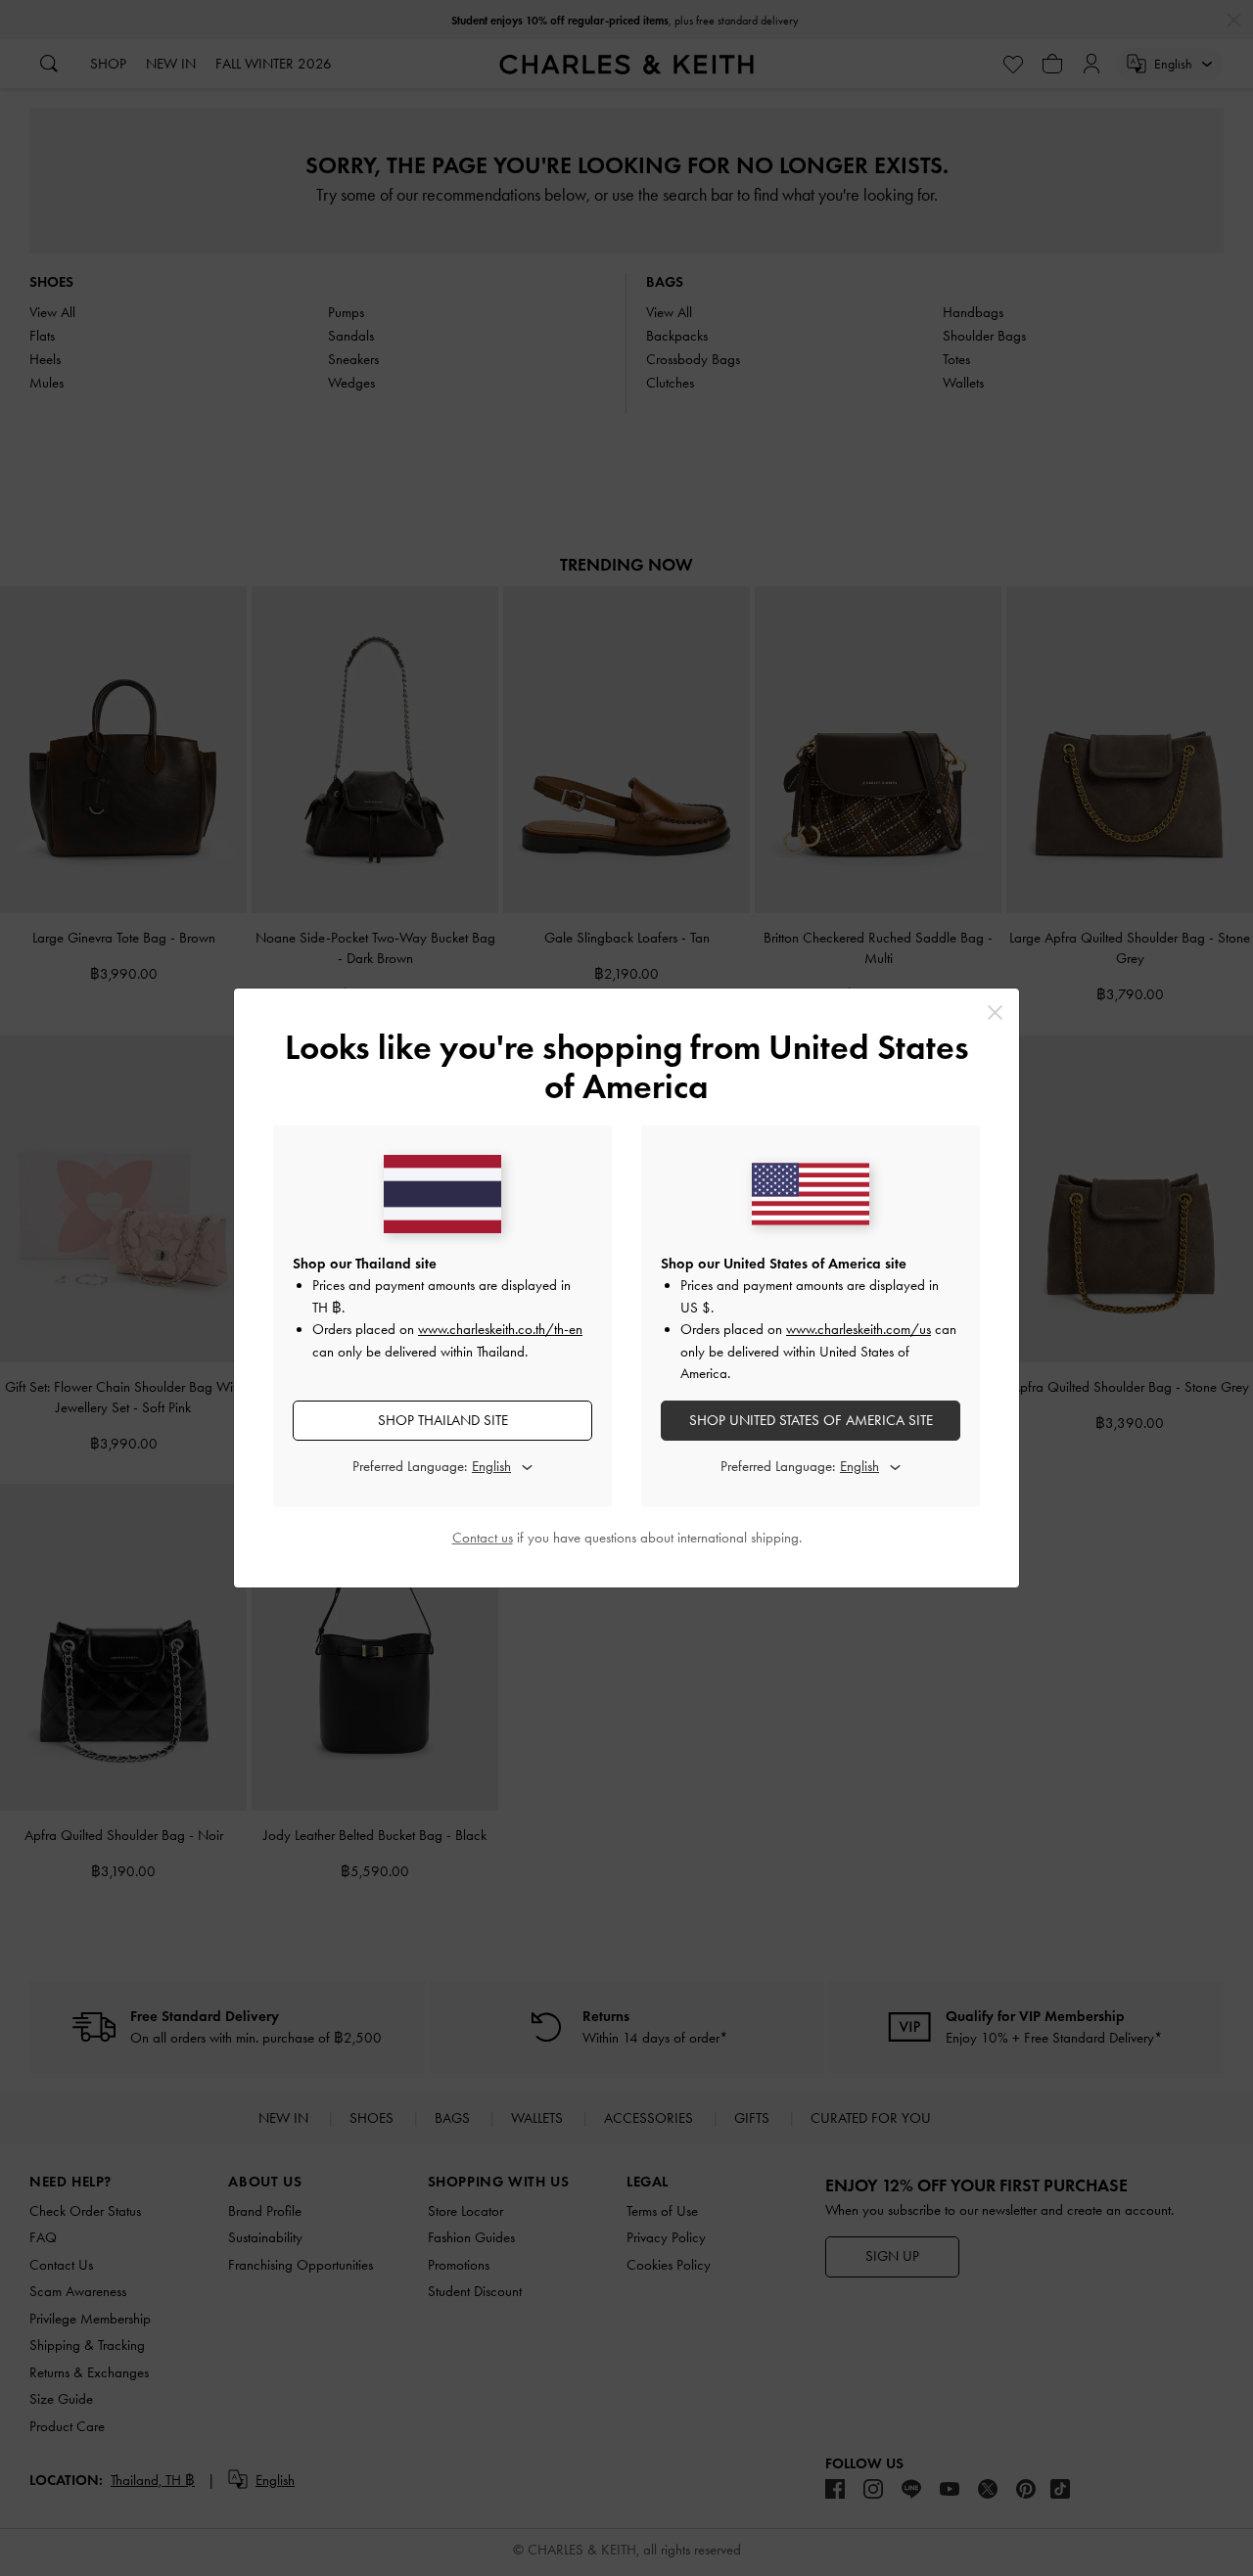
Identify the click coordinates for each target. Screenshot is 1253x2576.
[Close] (995, 1012)
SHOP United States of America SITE (811, 1420)
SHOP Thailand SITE (443, 1420)
